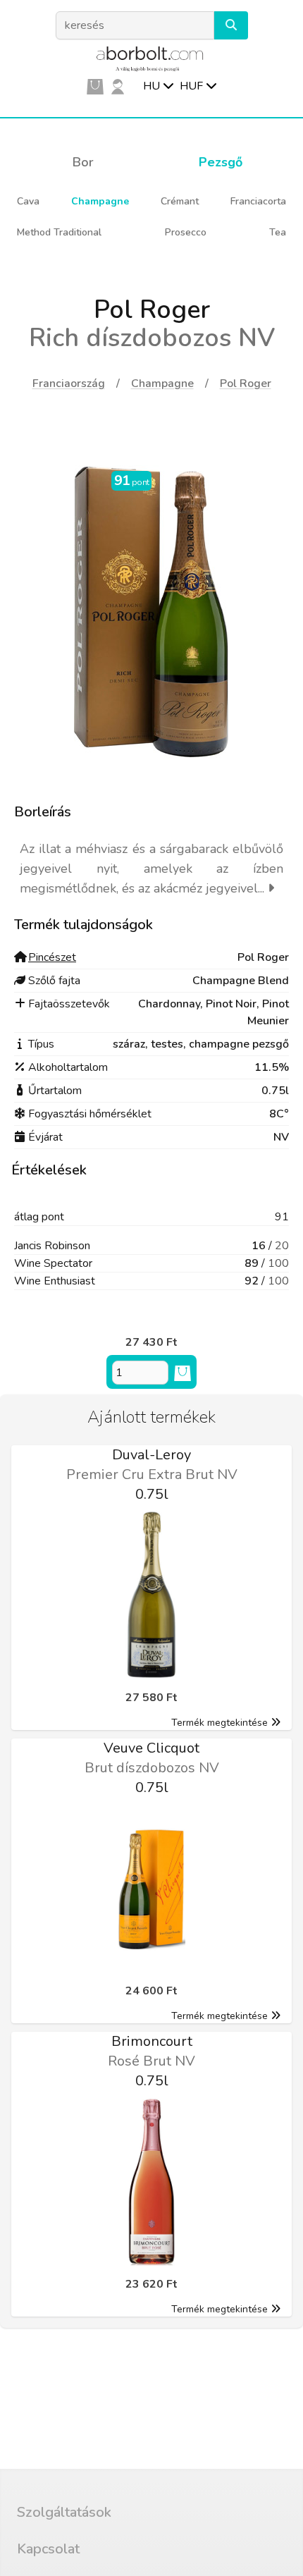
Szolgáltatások (64, 2512)
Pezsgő (221, 162)
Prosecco (186, 232)
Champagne (100, 201)
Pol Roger (246, 384)
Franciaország (69, 384)
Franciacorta (258, 201)
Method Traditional (59, 232)
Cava (28, 201)
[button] (231, 25)
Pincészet (52, 957)
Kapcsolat (48, 2549)
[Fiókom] (118, 86)
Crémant (180, 201)
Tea (278, 232)
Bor (83, 162)
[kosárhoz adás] (183, 1373)
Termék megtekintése (219, 1723)
